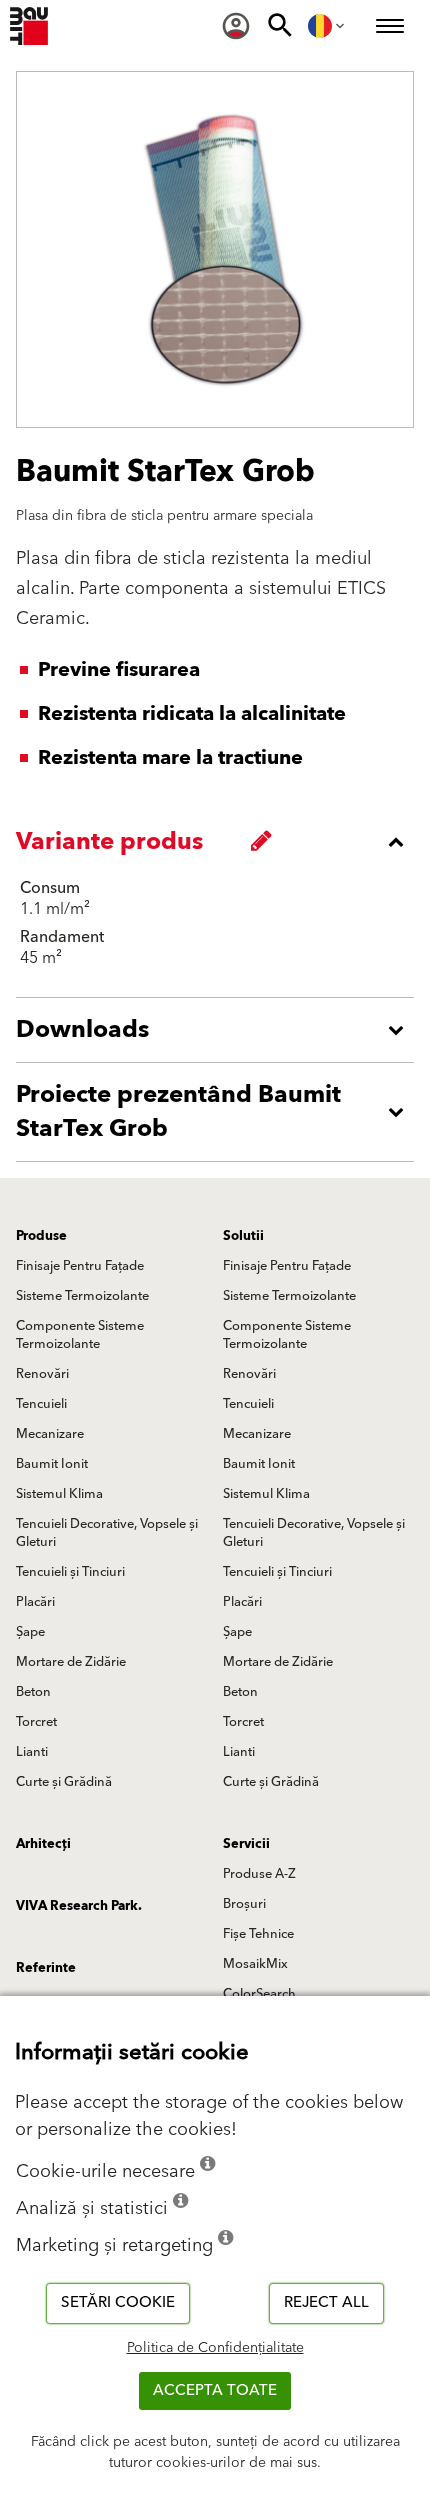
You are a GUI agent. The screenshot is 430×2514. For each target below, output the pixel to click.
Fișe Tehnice (258, 1934)
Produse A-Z (259, 1874)
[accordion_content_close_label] (220, 842)
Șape (30, 1632)
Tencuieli (41, 1404)
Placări (35, 1602)
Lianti (32, 1752)
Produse (41, 1236)
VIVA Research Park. (79, 1906)
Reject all (326, 2302)
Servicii (246, 1844)
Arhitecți (43, 1844)
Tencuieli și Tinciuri (70, 1572)
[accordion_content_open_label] (220, 1030)
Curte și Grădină (64, 1782)
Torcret (36, 1722)
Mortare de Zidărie (71, 1662)
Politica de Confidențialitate (215, 2348)
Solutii (243, 1236)
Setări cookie (118, 2302)
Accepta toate (215, 2390)
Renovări (42, 1374)
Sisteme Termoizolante (82, 1296)
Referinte (46, 1968)
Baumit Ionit (52, 1464)
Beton (33, 1692)
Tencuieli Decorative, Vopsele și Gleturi (107, 1533)
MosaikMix (255, 1964)
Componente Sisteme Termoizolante (80, 1335)
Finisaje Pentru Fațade (80, 1266)
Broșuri (244, 1904)
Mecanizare (50, 1434)
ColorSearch (259, 1994)
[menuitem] (236, 26)
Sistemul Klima (59, 1494)
